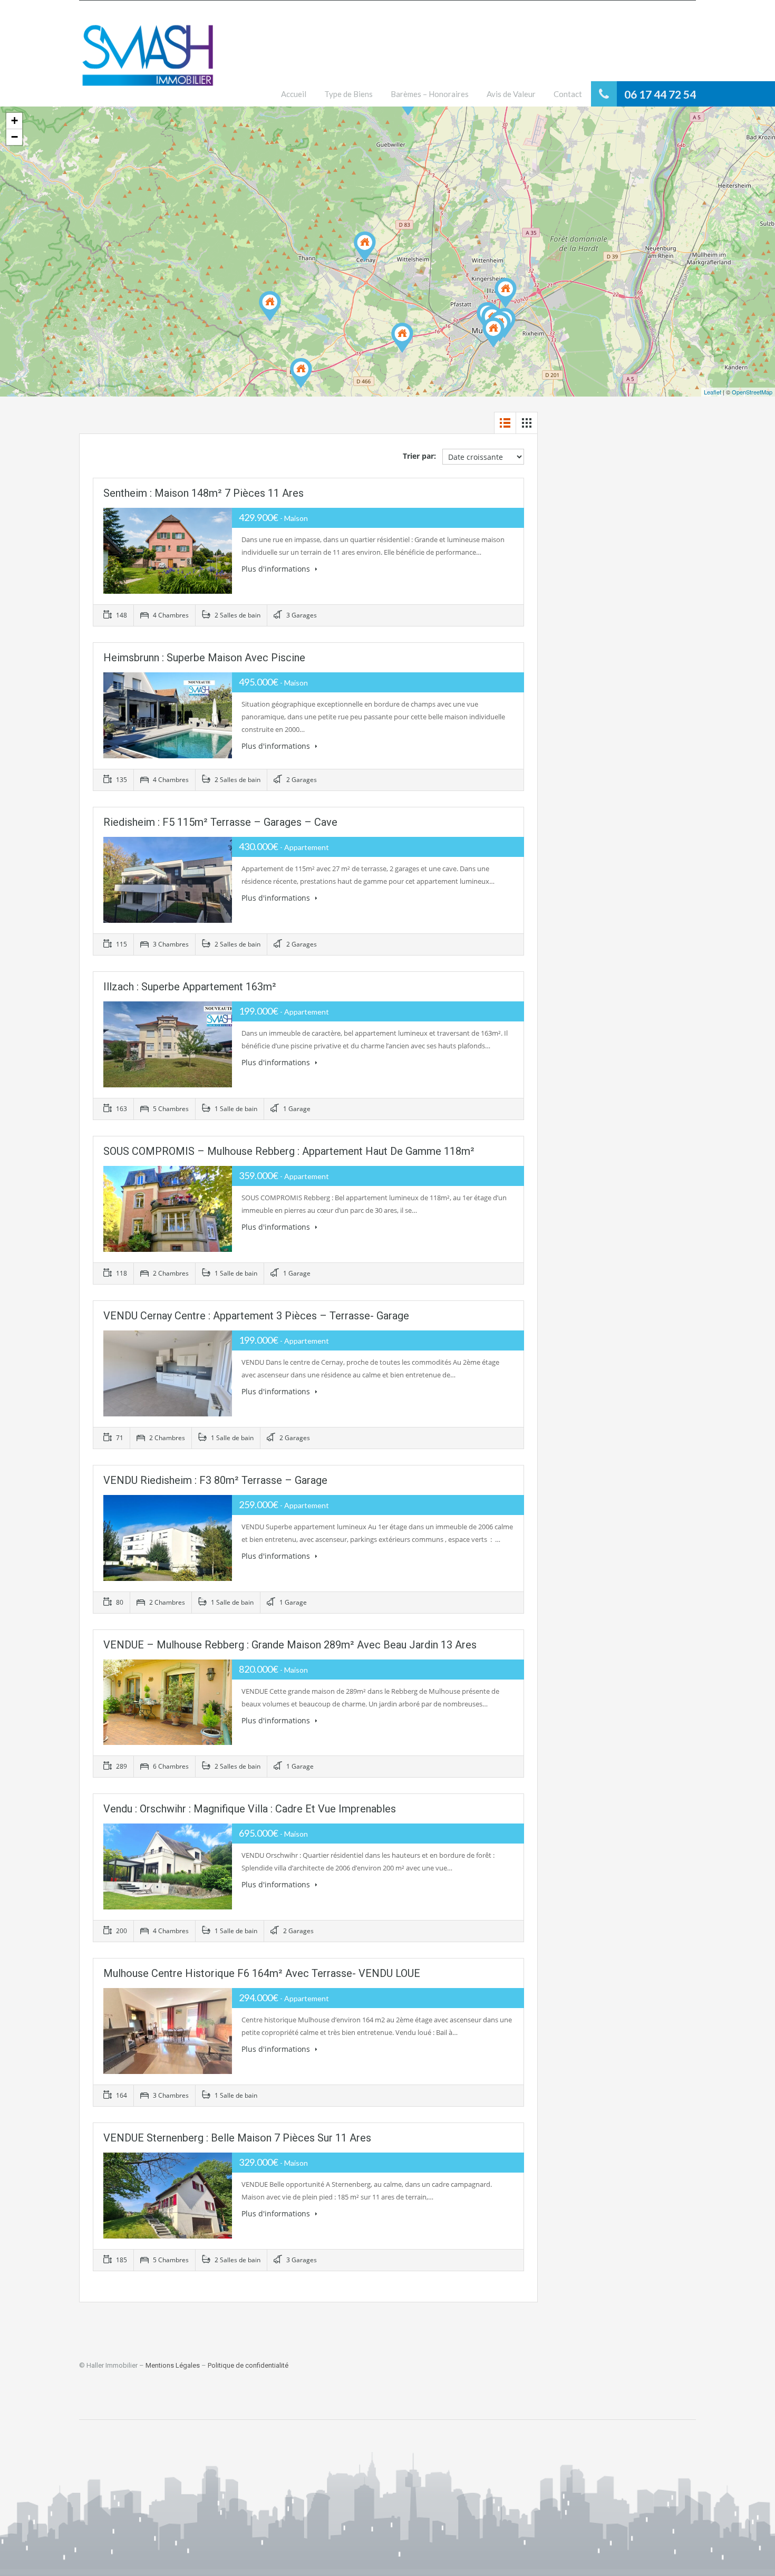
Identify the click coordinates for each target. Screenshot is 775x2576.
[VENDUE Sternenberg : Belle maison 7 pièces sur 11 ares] (301, 373)
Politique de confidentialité (248, 2365)
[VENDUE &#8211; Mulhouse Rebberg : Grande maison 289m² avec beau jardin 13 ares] (493, 332)
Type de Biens (348, 94)
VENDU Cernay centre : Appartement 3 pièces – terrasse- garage (256, 1316)
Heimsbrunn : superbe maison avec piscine (204, 658)
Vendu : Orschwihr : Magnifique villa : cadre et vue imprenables (250, 1809)
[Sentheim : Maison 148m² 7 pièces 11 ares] (270, 306)
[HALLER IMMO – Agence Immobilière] (148, 61)
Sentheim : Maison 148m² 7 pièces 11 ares (204, 493)
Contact (568, 94)
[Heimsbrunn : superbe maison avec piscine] (402, 338)
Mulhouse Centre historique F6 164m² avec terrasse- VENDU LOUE (262, 1973)
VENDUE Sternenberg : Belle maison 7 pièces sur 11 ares (237, 2138)
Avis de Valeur (511, 94)
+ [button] (14, 120)
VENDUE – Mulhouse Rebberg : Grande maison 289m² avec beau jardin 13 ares (290, 1645)
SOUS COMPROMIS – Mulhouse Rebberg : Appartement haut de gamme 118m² (289, 1151)
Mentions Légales (173, 2365)
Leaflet (713, 392)
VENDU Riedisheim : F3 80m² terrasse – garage (215, 1480)
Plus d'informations (277, 569)
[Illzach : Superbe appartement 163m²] (506, 293)
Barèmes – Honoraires (430, 94)
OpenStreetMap (752, 392)
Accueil (294, 94)
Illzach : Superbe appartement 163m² (190, 987)
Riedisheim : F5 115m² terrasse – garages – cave (220, 822)
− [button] (14, 137)
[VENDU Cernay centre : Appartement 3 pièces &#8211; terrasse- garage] (365, 247)
